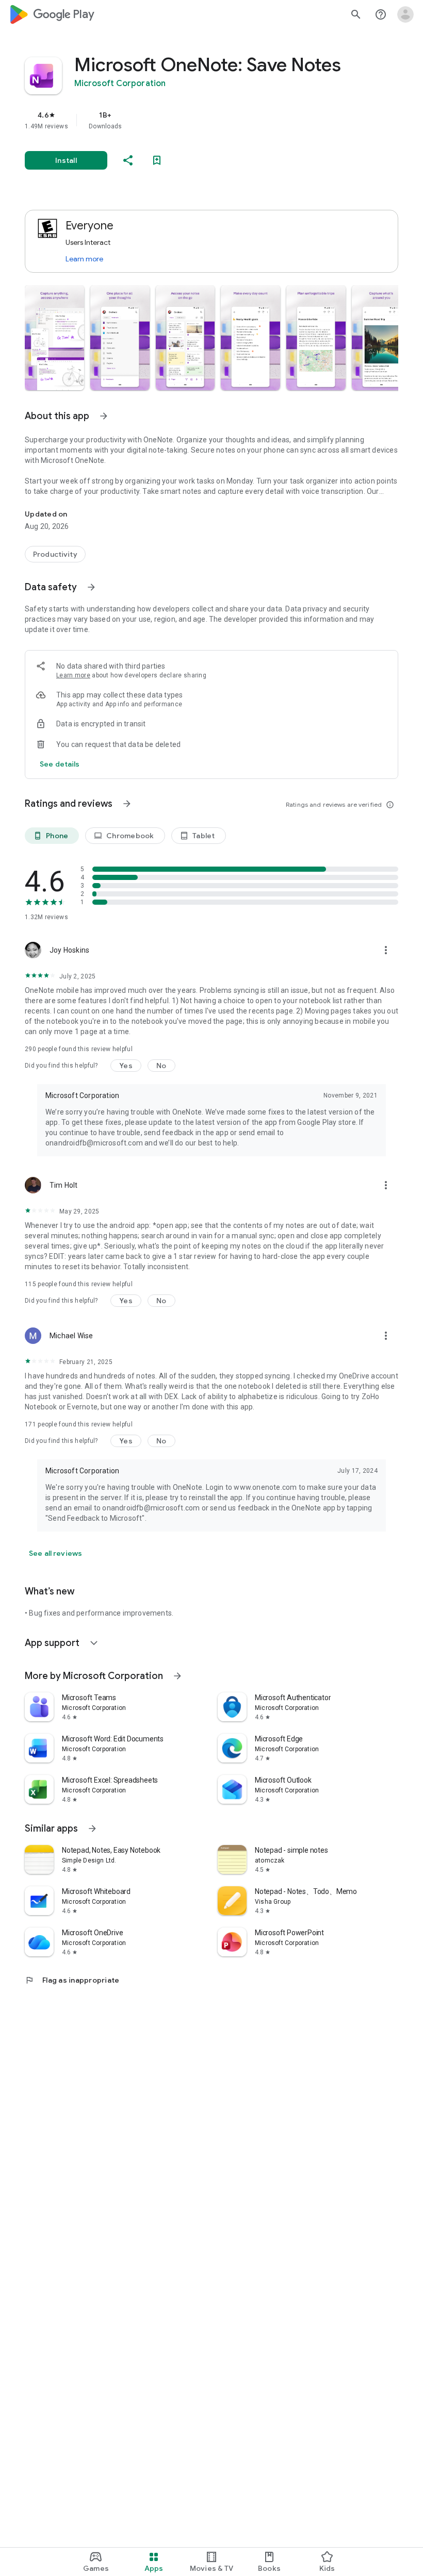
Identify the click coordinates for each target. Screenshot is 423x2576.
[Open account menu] (405, 14)
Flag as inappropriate (72, 1980)
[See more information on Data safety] (91, 587)
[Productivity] (55, 554)
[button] (54, 338)
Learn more (84, 259)
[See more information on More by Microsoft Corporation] (177, 1676)
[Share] (128, 160)
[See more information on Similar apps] (92, 1829)
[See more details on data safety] (60, 764)
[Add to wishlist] (157, 160)
